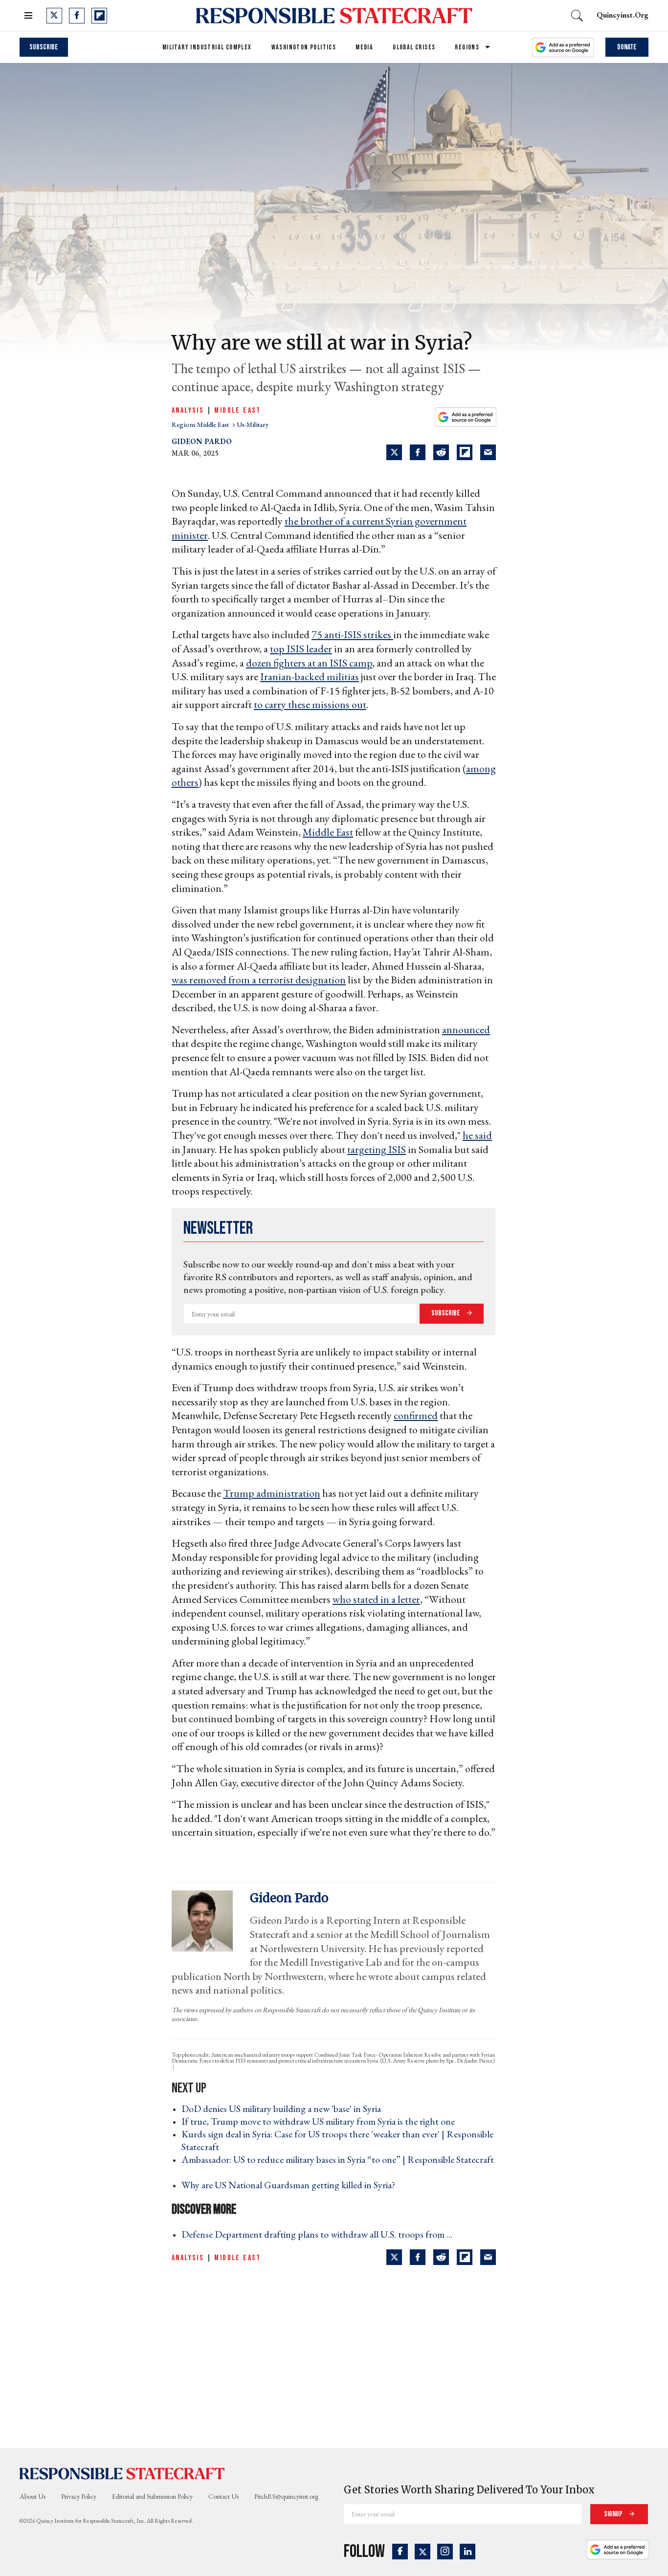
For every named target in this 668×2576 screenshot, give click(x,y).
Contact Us (223, 2496)
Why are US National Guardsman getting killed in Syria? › (291, 2185)
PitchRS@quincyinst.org (286, 2496)
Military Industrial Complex (207, 47)
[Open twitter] (54, 16)
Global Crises (414, 47)
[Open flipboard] (99, 16)
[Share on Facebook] (418, 452)
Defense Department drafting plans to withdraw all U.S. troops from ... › (320, 2234)
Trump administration (272, 1493)
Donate (627, 47)
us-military (253, 424)
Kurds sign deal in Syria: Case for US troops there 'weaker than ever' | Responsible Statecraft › (337, 2140)
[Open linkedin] (468, 2552)
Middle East (237, 411)
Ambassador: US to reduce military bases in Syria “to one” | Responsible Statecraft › (338, 2166)
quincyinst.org (623, 15)
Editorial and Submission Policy (152, 2496)
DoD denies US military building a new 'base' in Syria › (284, 2109)
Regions (467, 47)
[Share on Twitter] (394, 452)
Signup (614, 2514)
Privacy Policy (79, 2496)
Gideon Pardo (202, 441)
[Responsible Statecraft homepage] (122, 2473)
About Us (33, 2496)
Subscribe (44, 47)
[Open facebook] (77, 16)
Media (364, 47)
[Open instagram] (445, 2552)
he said (477, 1135)
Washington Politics (304, 47)
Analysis (188, 411)
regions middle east (201, 424)
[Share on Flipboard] (465, 452)
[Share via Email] (488, 452)
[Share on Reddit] (441, 452)
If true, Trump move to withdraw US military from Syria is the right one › (321, 2121)
